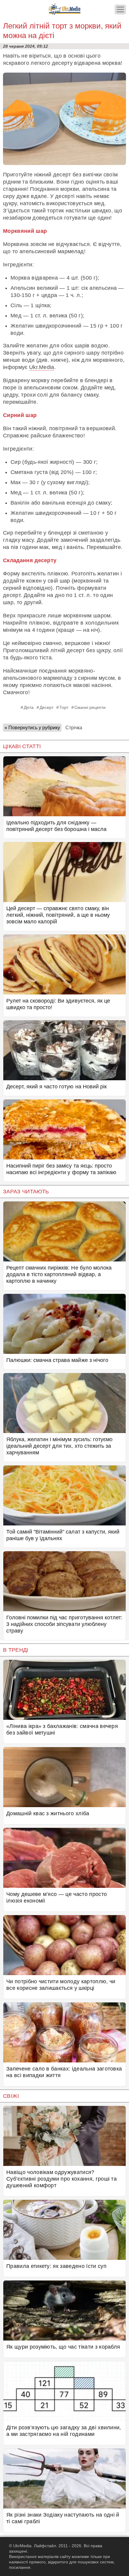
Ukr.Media (42, 367)
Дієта (29, 707)
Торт (64, 707)
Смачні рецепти (90, 707)
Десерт (46, 707)
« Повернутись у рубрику (32, 728)
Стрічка (74, 728)
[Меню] (120, 9)
